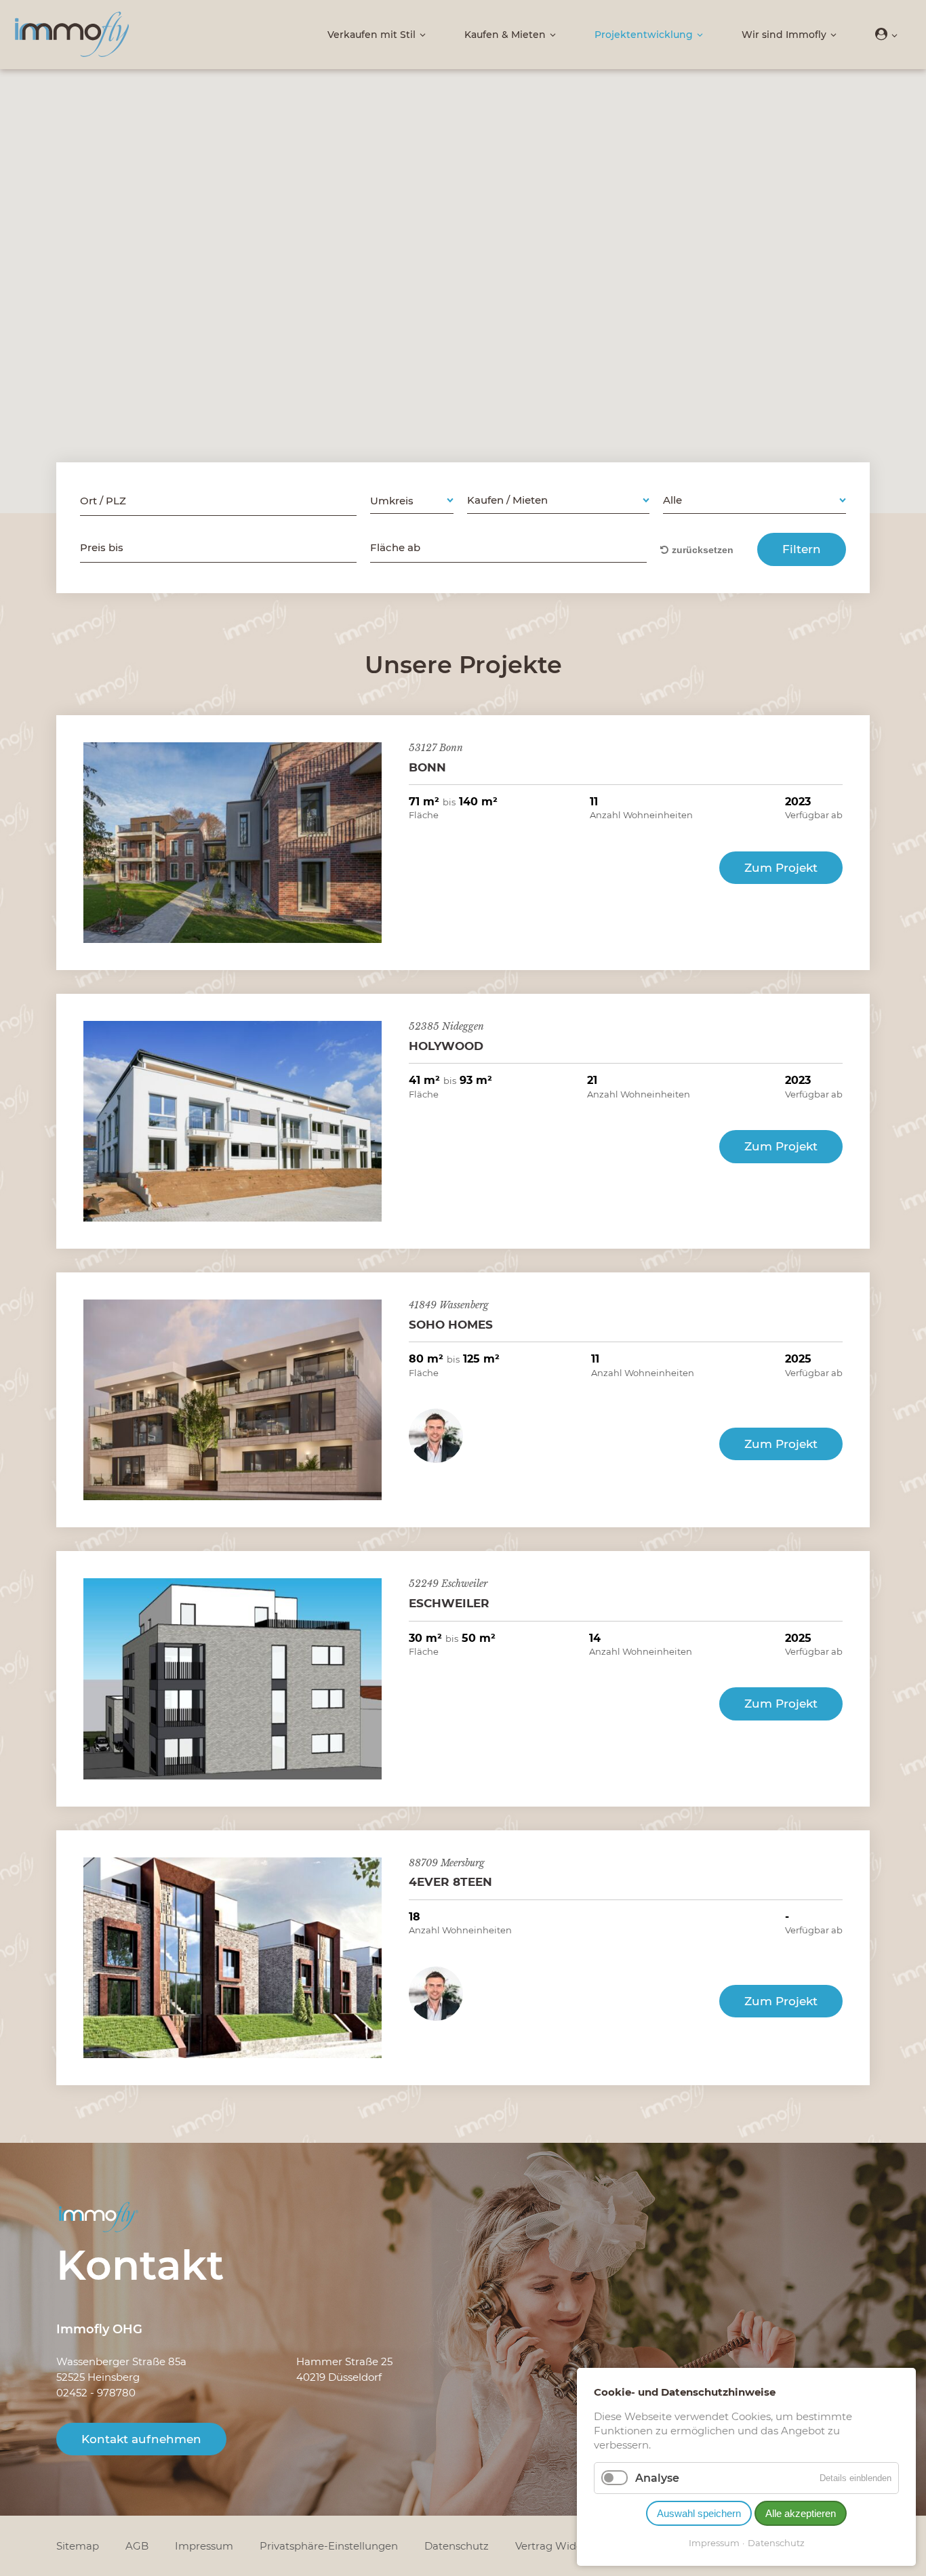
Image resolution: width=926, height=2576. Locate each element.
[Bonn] (233, 843)
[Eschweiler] (233, 1678)
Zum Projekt (781, 868)
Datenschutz (776, 2543)
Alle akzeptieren (801, 2513)
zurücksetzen (703, 550)
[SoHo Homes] (233, 1400)
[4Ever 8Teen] (233, 1958)
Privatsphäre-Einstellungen (329, 2546)
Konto (887, 35)
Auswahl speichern (699, 2513)
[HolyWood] (233, 1121)
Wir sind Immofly (784, 35)
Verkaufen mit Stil (371, 35)
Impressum (714, 2543)
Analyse (657, 2478)
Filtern (802, 549)
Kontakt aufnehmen (141, 2439)
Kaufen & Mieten (505, 35)
